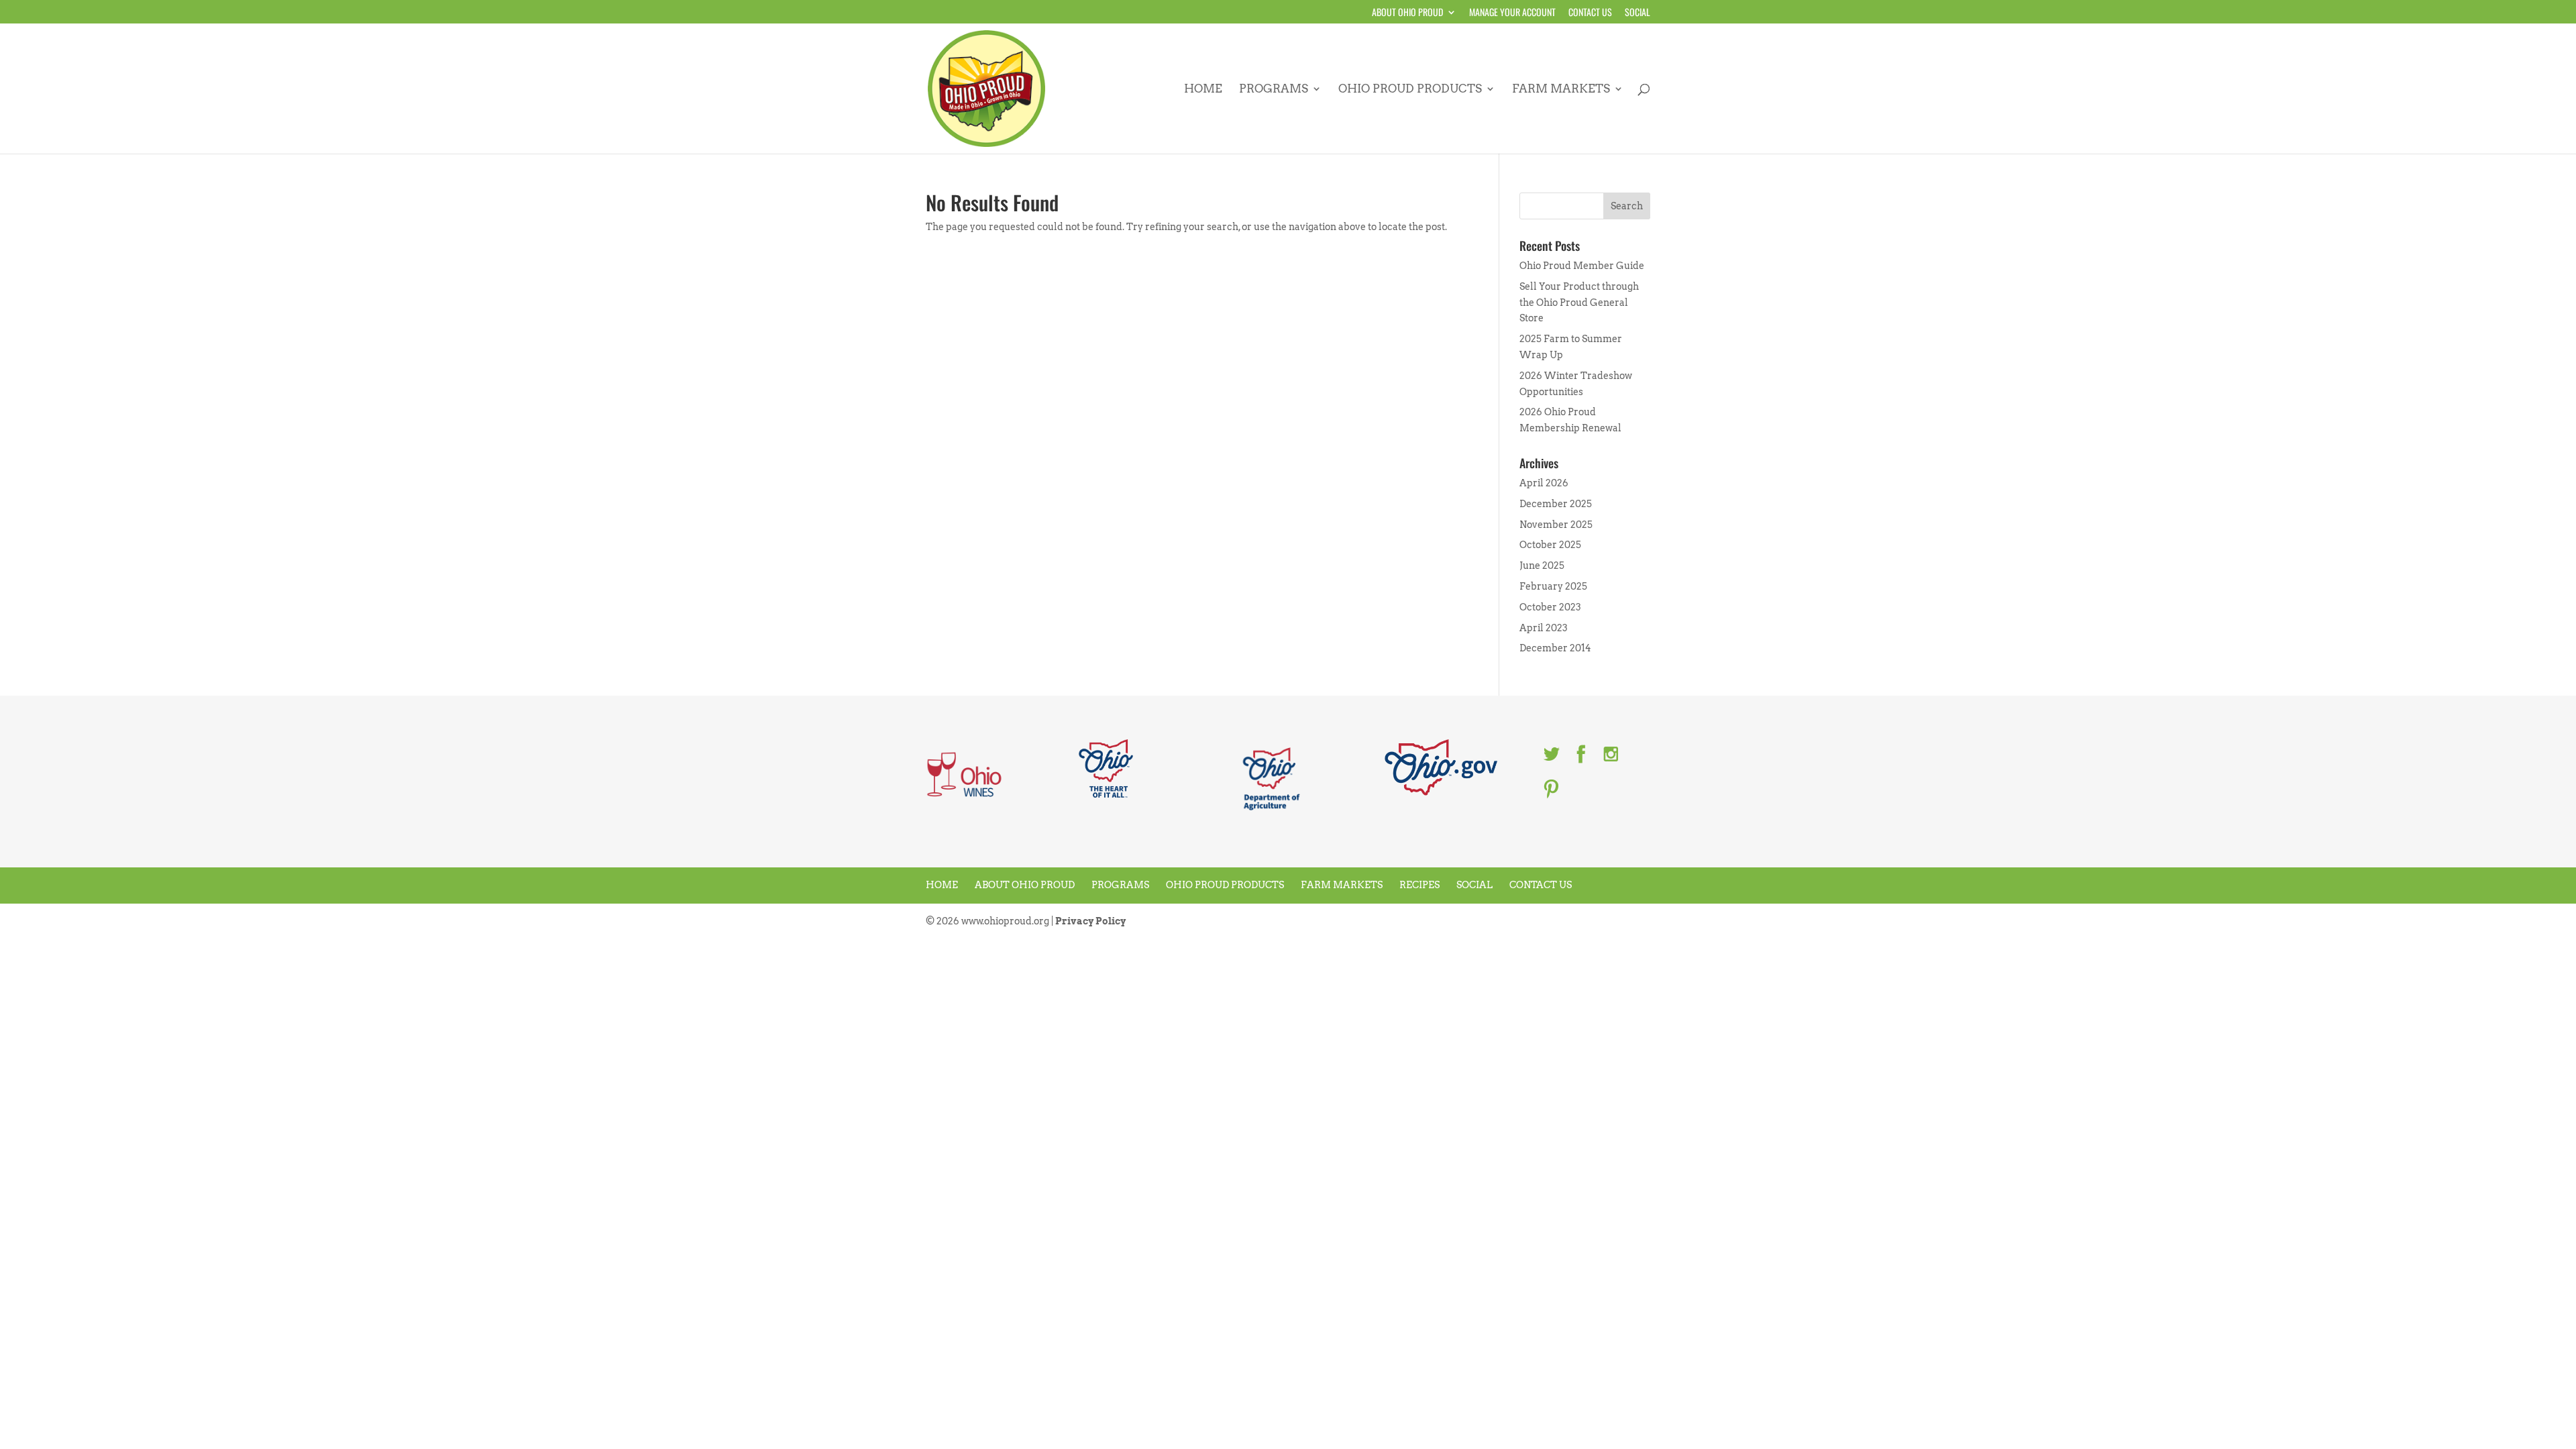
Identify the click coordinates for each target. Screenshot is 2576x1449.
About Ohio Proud (1407, 13)
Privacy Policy (1090, 921)
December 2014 (1555, 648)
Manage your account (1512, 13)
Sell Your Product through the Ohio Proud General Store (1579, 303)
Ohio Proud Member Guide (1582, 266)
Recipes (1419, 885)
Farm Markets (1561, 90)
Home (1203, 90)
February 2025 (1553, 586)
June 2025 (1542, 566)
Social (1638, 13)
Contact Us (1590, 13)
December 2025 (1556, 504)
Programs (1274, 90)
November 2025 (1556, 525)
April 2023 (1544, 628)
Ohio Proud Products (1410, 90)
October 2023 (1550, 607)
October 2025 (1550, 545)
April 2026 (1544, 483)
